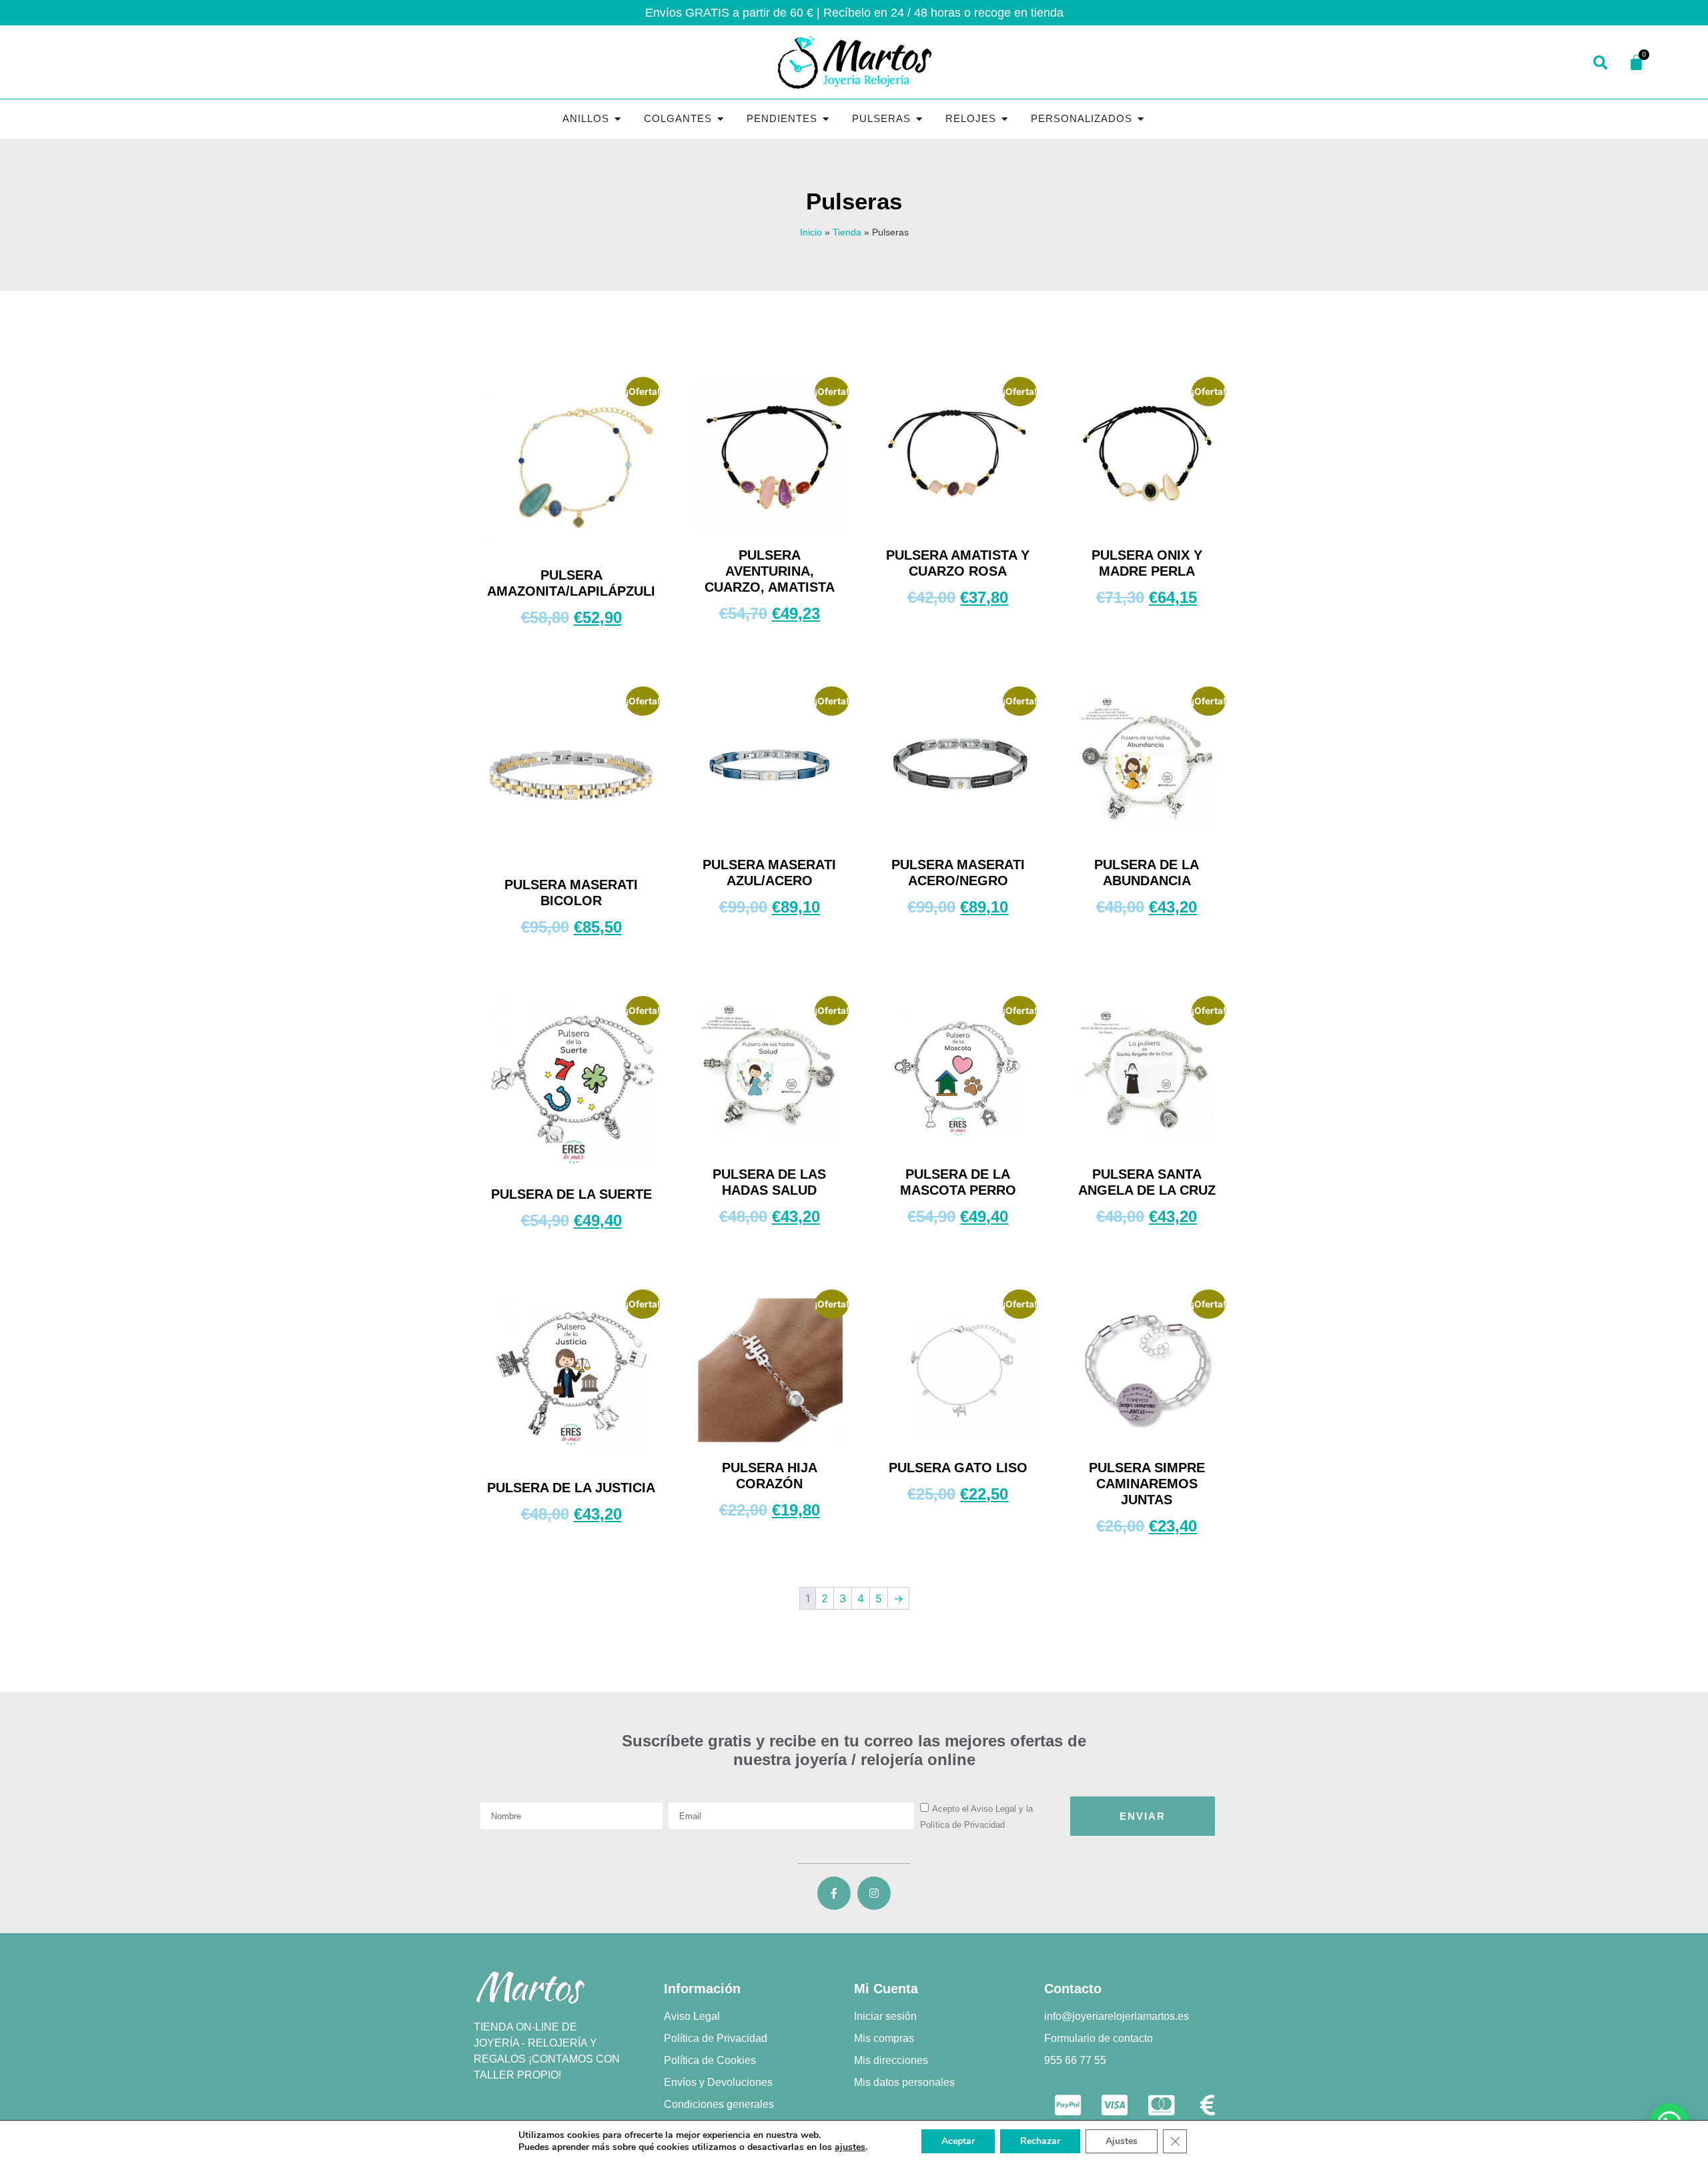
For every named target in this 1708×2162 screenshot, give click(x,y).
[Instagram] (874, 1893)
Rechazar (1040, 2141)
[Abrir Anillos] (617, 119)
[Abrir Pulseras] (919, 119)
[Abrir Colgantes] (720, 119)
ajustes (850, 2147)
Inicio (811, 232)
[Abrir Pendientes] (826, 119)
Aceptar (958, 2141)
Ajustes (1122, 2141)
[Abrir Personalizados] (1141, 119)
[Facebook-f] (834, 1893)
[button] (1600, 64)
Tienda (847, 232)
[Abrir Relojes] (1004, 119)
